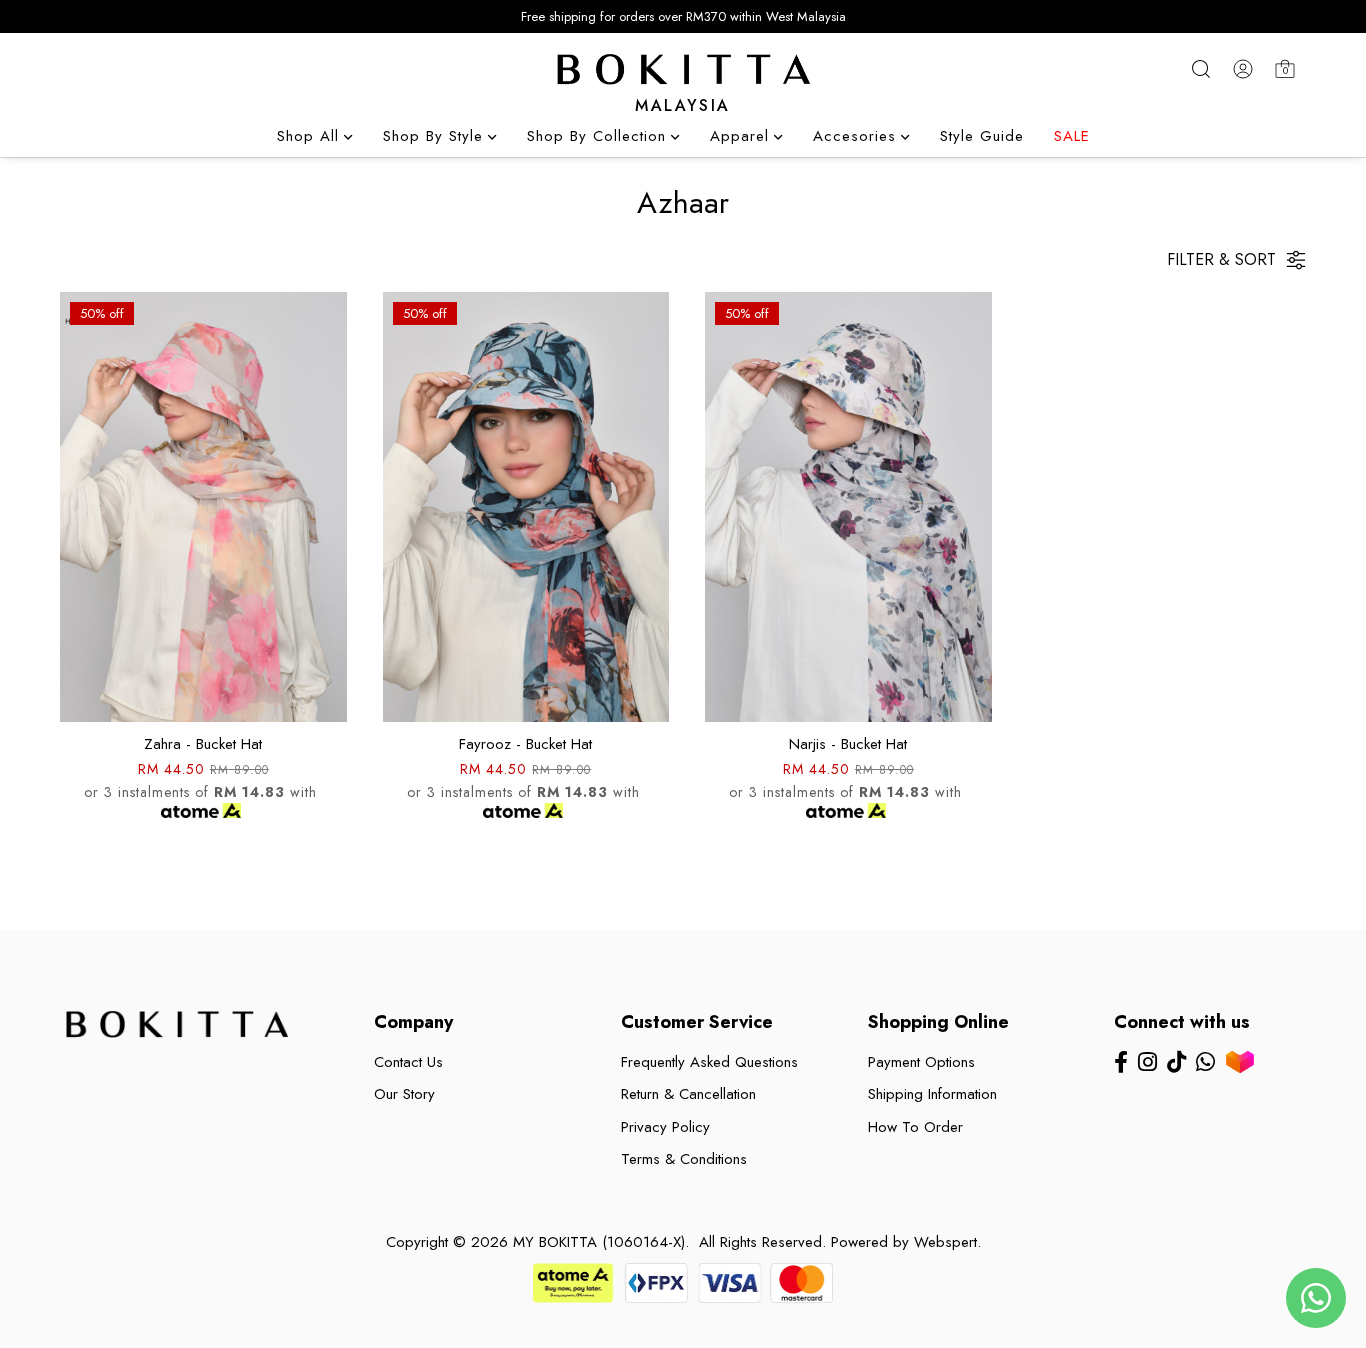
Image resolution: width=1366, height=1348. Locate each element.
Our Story (404, 1094)
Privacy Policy (665, 1127)
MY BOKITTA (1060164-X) (599, 1242)
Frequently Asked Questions (709, 1062)
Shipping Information (932, 1094)
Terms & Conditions (684, 1159)
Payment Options (921, 1062)
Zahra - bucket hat (203, 744)
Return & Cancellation (688, 1094)
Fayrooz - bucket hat (525, 744)
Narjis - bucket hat (848, 744)
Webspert (945, 1242)
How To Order (915, 1127)
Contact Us (408, 1062)
